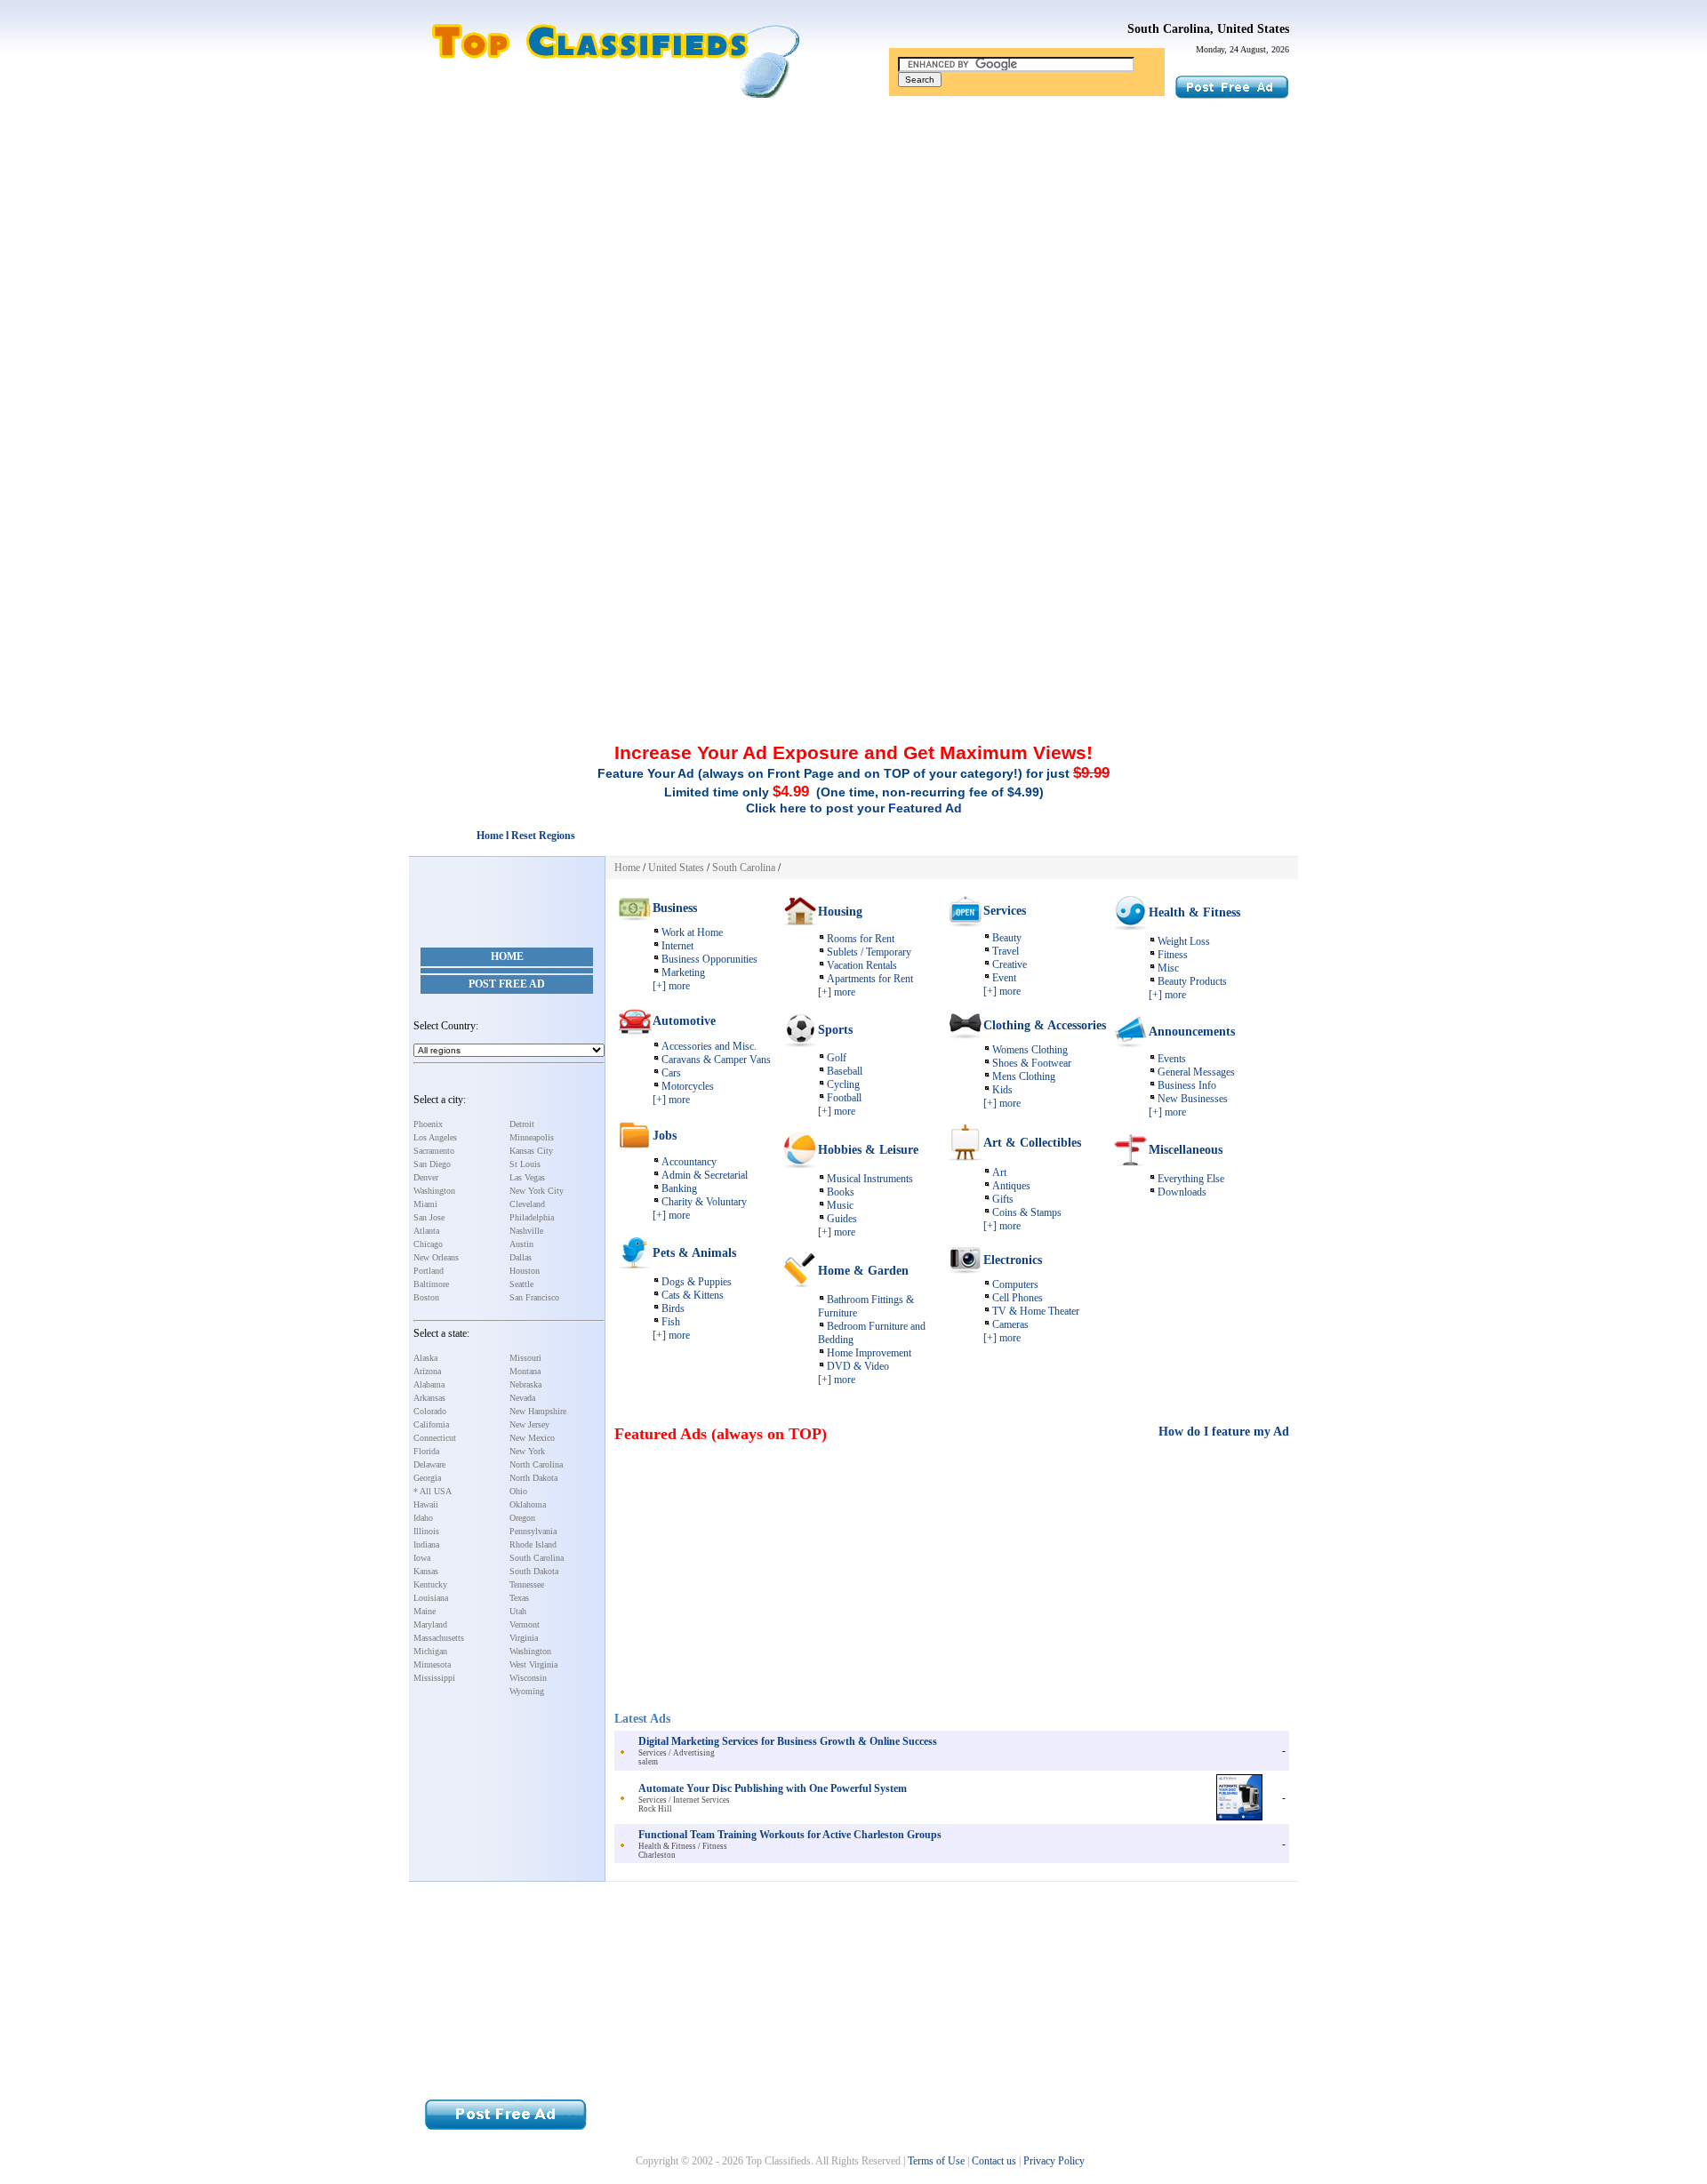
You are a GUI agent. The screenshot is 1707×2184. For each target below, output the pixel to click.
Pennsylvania (533, 1531)
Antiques (1011, 1186)
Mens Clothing (1024, 1076)
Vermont (525, 1624)
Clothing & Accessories (1045, 1025)
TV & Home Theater (1036, 1311)
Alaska (425, 1358)
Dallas (521, 1257)
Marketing (683, 972)
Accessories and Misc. (709, 1046)
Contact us (994, 2161)
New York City (537, 1191)
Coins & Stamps (1027, 1212)
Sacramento (434, 1151)
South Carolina (537, 1558)
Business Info (1187, 1085)
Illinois (426, 1531)
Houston (525, 1271)
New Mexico (532, 1438)
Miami (425, 1204)
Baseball (845, 1071)
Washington (434, 1191)
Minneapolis (532, 1137)
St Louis (525, 1164)
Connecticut (435, 1438)
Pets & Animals (694, 1253)
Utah (518, 1611)
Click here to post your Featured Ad (854, 808)
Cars (671, 1073)
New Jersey (529, 1424)
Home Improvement (869, 1353)
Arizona (427, 1371)
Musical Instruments (870, 1179)
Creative (1010, 964)
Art (999, 1172)
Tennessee (527, 1584)
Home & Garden (863, 1271)
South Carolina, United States (1208, 29)
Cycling (843, 1084)
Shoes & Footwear (1032, 1063)
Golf (837, 1058)
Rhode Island (533, 1544)
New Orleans (436, 1257)
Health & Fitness (1194, 912)
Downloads (1182, 1192)
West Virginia (533, 1664)
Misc (1168, 968)
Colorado (430, 1411)
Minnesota (432, 1664)
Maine (425, 1611)
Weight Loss (1184, 941)
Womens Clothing (1030, 1050)
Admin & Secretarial (705, 1175)
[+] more (671, 986)
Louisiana (431, 1598)
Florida (426, 1451)
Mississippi (434, 1678)
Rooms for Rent (861, 939)
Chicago (428, 1244)
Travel (1006, 951)
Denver (426, 1177)
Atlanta (426, 1231)
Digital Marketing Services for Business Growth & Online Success (788, 1741)
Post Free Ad (507, 984)
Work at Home (692, 932)
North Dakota (533, 1478)
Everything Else (1191, 1179)
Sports (835, 1030)
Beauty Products (1192, 981)
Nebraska (525, 1384)
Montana (525, 1371)
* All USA (433, 1491)
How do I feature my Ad (1224, 1432)
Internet (677, 946)
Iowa (422, 1558)
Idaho (423, 1518)
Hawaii (426, 1504)
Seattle (521, 1284)
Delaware (429, 1464)
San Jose (429, 1217)
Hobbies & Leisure (868, 1150)
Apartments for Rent (870, 979)
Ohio (518, 1491)
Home (507, 956)
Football (844, 1098)
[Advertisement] (853, 243)
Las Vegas (527, 1177)
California (431, 1424)
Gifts (1003, 1199)
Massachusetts (439, 1638)
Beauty (1007, 938)
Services (1005, 911)
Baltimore (431, 1284)
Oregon (522, 1518)
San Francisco (534, 1297)
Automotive (684, 1021)
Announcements (1192, 1032)
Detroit (522, 1124)
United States (676, 868)
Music (840, 1205)
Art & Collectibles (1032, 1143)
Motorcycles (688, 1086)
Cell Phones (1018, 1298)
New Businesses (1193, 1099)
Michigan (430, 1651)
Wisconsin (528, 1678)
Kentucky (430, 1584)
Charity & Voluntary (704, 1202)
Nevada (522, 1398)
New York (527, 1451)
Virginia (524, 1638)
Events (1172, 1059)
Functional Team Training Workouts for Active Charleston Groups (790, 1835)
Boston (426, 1297)
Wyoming (527, 1691)
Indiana (426, 1544)
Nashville (526, 1231)
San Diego (432, 1164)
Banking (679, 1188)
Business (675, 908)
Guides (842, 1219)
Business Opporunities (709, 959)
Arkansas (429, 1398)
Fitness (1173, 955)
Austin (521, 1244)
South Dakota (534, 1571)
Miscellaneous (1186, 1150)
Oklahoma (528, 1504)
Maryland (430, 1624)
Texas (519, 1598)
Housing (840, 912)
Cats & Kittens (693, 1295)
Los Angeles (435, 1137)
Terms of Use (936, 2161)
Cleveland (527, 1204)
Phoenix (428, 1124)
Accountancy (689, 1162)
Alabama (429, 1384)
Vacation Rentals (862, 965)
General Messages (1196, 1072)
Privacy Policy (1054, 2161)
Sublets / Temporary (869, 952)
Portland (429, 1271)
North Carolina (536, 1464)
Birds (673, 1308)
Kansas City (531, 1151)
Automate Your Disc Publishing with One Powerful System (773, 1788)
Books (841, 1192)
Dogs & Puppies (697, 1282)
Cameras (1010, 1324)
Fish (671, 1322)
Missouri (525, 1358)
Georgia (427, 1478)
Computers (1015, 1284)
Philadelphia (532, 1217)
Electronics (1013, 1260)
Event (1004, 978)
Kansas (426, 1571)
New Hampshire (538, 1411)
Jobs (665, 1136)
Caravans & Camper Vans (716, 1060)
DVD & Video (858, 1366)
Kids (1002, 1090)
